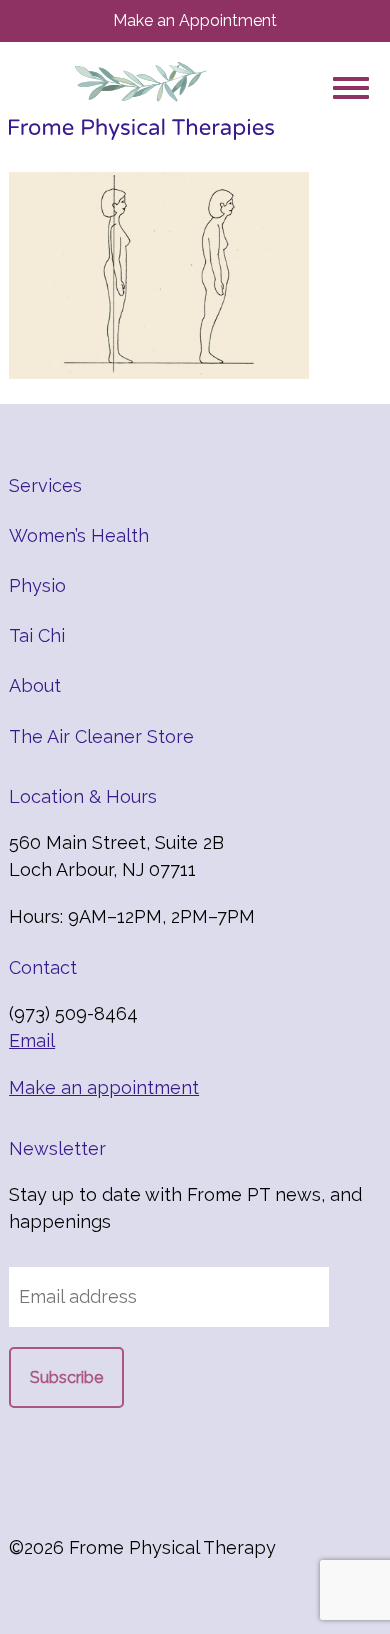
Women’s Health (79, 535)
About (35, 685)
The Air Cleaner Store (101, 736)
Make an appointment (104, 1087)
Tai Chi (37, 635)
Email (32, 1040)
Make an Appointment (195, 20)
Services (45, 485)
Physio (37, 585)
